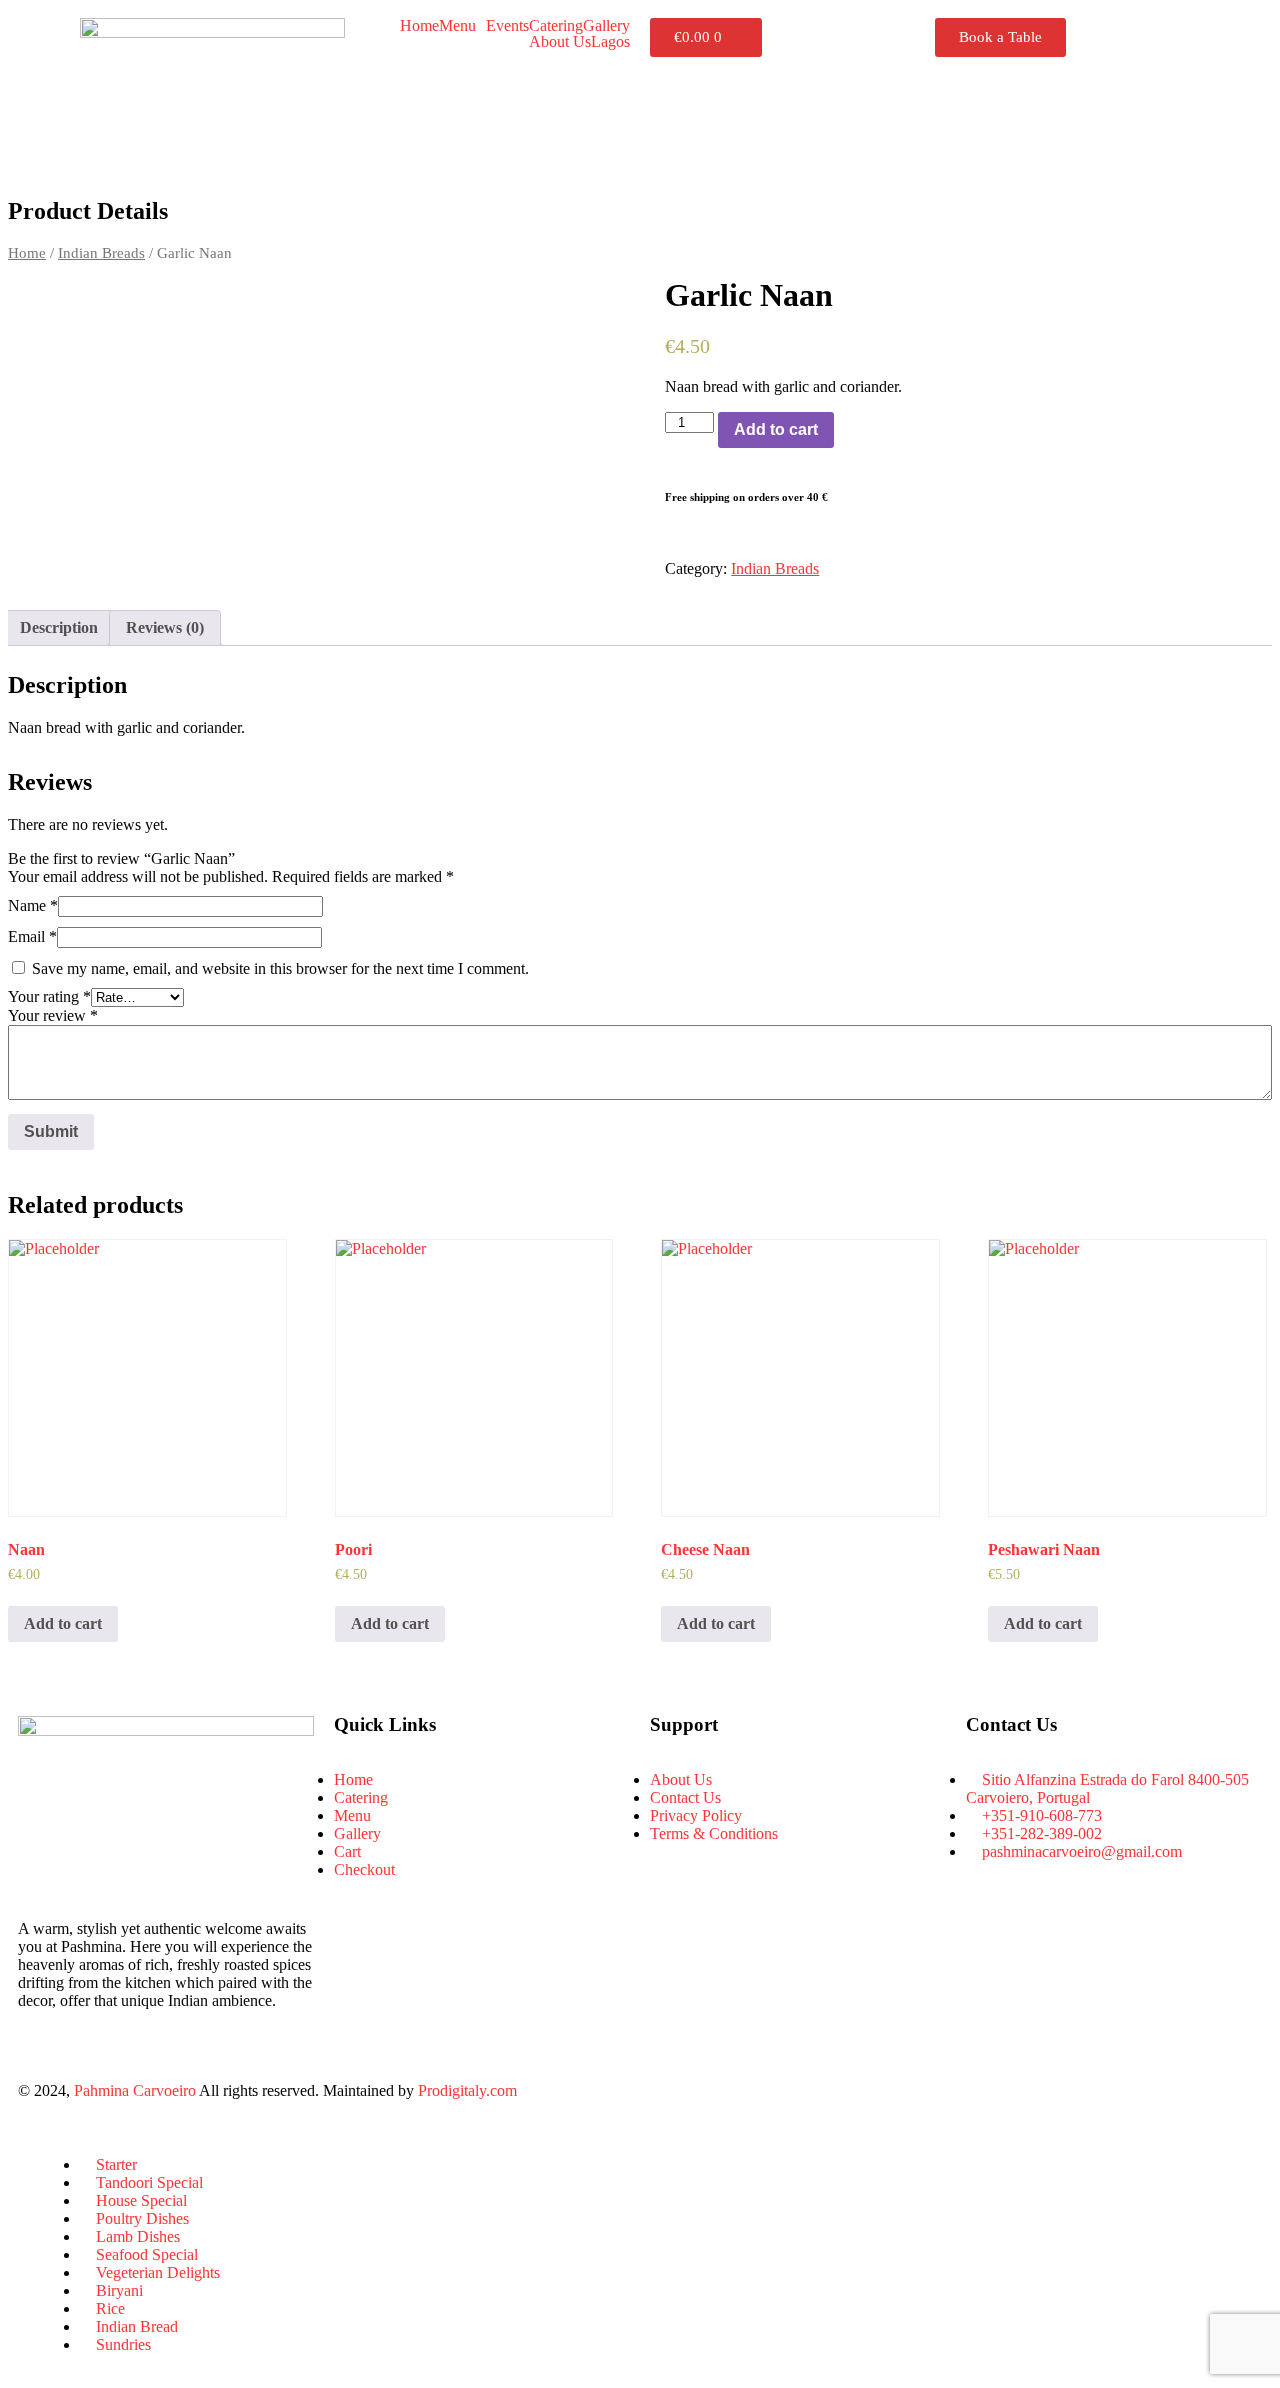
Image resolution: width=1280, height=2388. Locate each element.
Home (419, 26)
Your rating (49, 996)
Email (32, 936)
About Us (560, 42)
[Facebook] (675, 2091)
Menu (457, 26)
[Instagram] (729, 2091)
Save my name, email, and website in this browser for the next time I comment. (280, 968)
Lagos (610, 42)
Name (33, 905)
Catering (556, 26)
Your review (53, 1015)
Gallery (606, 26)
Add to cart (776, 429)
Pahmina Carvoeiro (135, 2090)
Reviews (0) (165, 627)
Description (59, 627)
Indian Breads (101, 253)
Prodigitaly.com (467, 2090)
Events (507, 26)
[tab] (59, 628)
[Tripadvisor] (783, 2091)
